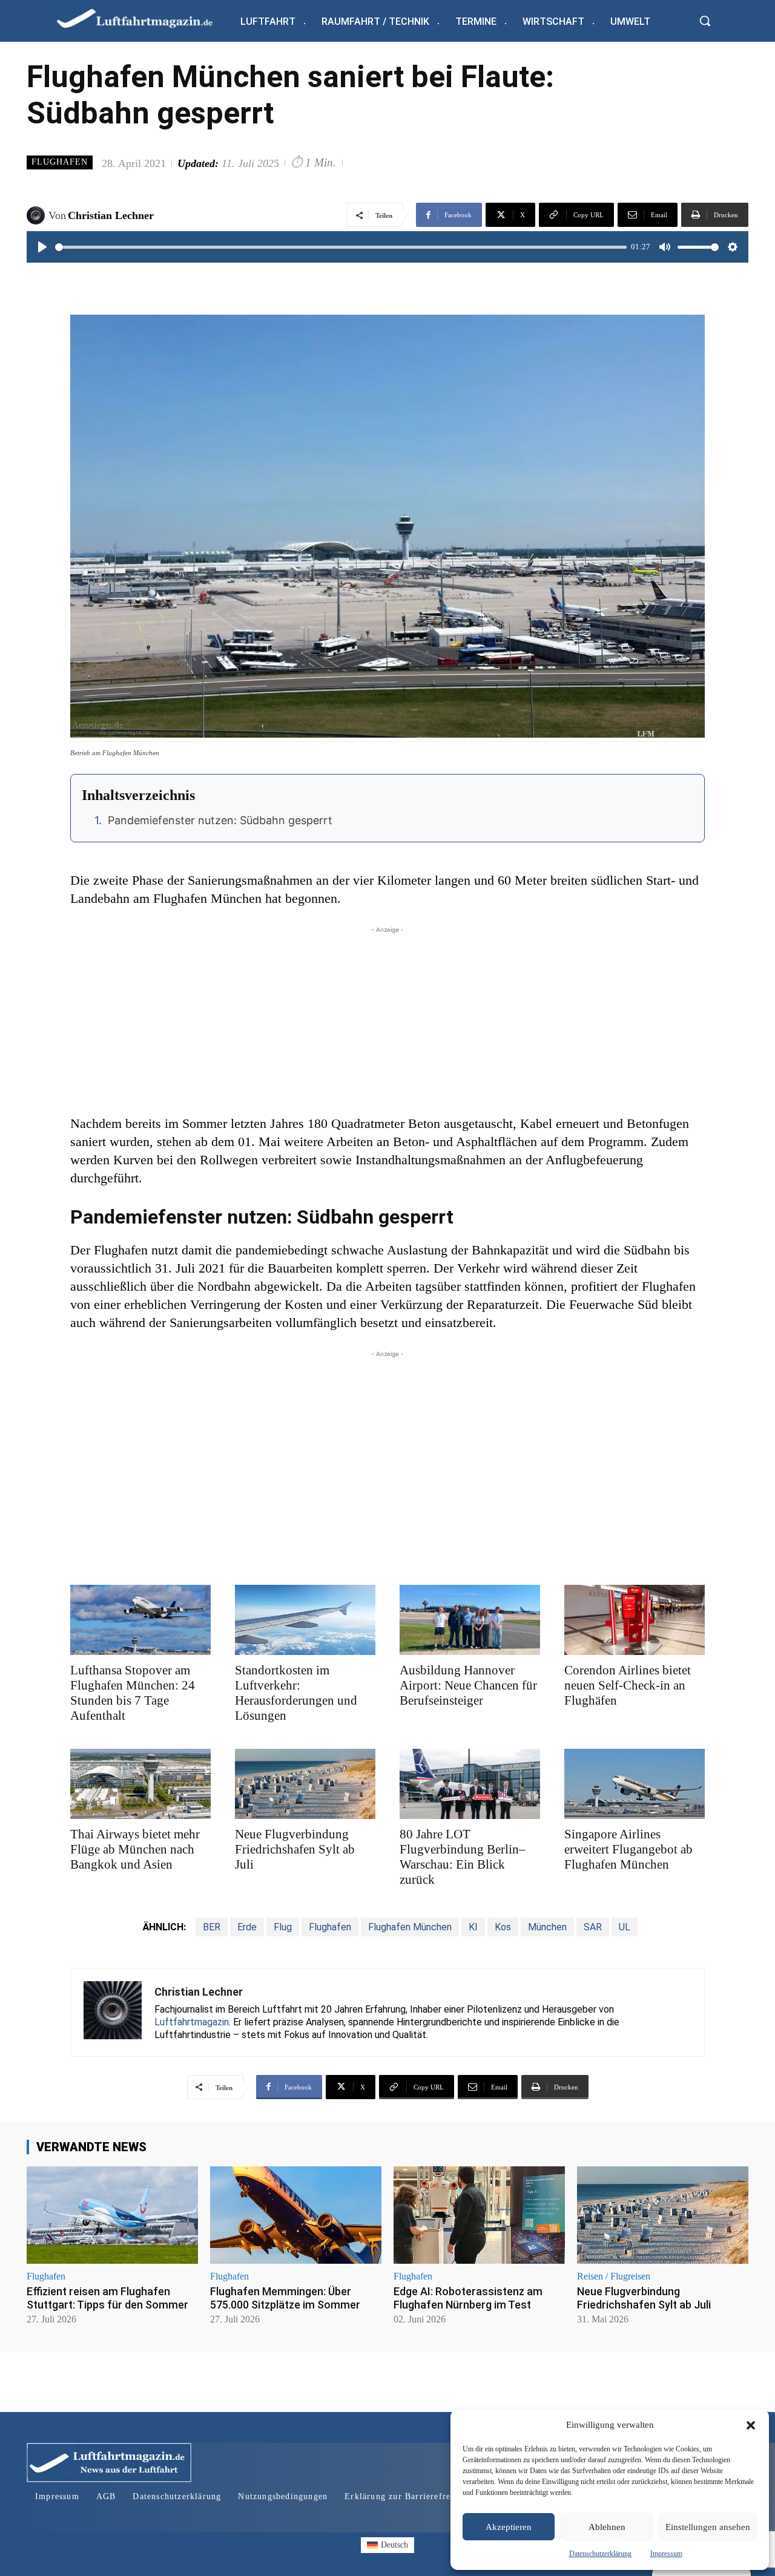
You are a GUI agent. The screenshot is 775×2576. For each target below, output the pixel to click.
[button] (751, 2425)
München (547, 1927)
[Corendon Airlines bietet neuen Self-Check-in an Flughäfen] (635, 1620)
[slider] (341, 247)
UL (625, 1927)
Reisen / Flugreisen (614, 2276)
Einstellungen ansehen (708, 2527)
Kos (503, 1927)
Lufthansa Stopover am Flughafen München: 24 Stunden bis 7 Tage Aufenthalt (133, 1693)
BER (212, 1927)
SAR (593, 1927)
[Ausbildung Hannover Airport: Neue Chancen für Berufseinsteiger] (470, 1620)
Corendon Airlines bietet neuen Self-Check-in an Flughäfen (628, 1685)
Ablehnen (607, 2527)
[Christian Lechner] (38, 215)
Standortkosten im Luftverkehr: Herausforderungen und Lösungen (296, 1693)
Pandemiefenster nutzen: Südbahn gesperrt (220, 820)
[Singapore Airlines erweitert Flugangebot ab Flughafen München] (635, 1784)
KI (473, 1927)
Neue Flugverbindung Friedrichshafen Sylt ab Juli (295, 1849)
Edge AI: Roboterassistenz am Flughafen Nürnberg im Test (468, 2298)
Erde (247, 1927)
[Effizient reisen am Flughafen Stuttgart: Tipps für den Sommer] (112, 2215)
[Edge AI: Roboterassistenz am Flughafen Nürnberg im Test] (479, 2215)
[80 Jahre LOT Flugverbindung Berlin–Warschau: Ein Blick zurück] (470, 1784)
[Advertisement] (387, 1021)
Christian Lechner (111, 215)
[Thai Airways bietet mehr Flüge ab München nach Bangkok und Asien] (140, 1784)
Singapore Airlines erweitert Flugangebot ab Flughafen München (628, 1849)
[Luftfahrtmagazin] (145, 18)
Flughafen (60, 162)
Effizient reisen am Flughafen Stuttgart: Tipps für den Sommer (107, 2298)
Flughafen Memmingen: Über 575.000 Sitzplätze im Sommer (285, 2298)
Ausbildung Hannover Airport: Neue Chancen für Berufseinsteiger (468, 1685)
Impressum (666, 2554)
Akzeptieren (509, 2527)
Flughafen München (410, 1927)
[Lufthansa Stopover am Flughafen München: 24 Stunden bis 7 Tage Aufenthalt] (140, 1620)
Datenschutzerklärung (600, 2554)
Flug (283, 1927)
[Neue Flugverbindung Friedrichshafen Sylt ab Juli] (305, 1784)
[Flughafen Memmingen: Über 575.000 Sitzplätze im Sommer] (296, 2215)
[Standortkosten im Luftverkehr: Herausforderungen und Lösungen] (305, 1620)
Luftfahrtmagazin (192, 2022)
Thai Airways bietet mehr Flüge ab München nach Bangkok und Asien (135, 1849)
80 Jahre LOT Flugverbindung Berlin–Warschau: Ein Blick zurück (463, 1857)
